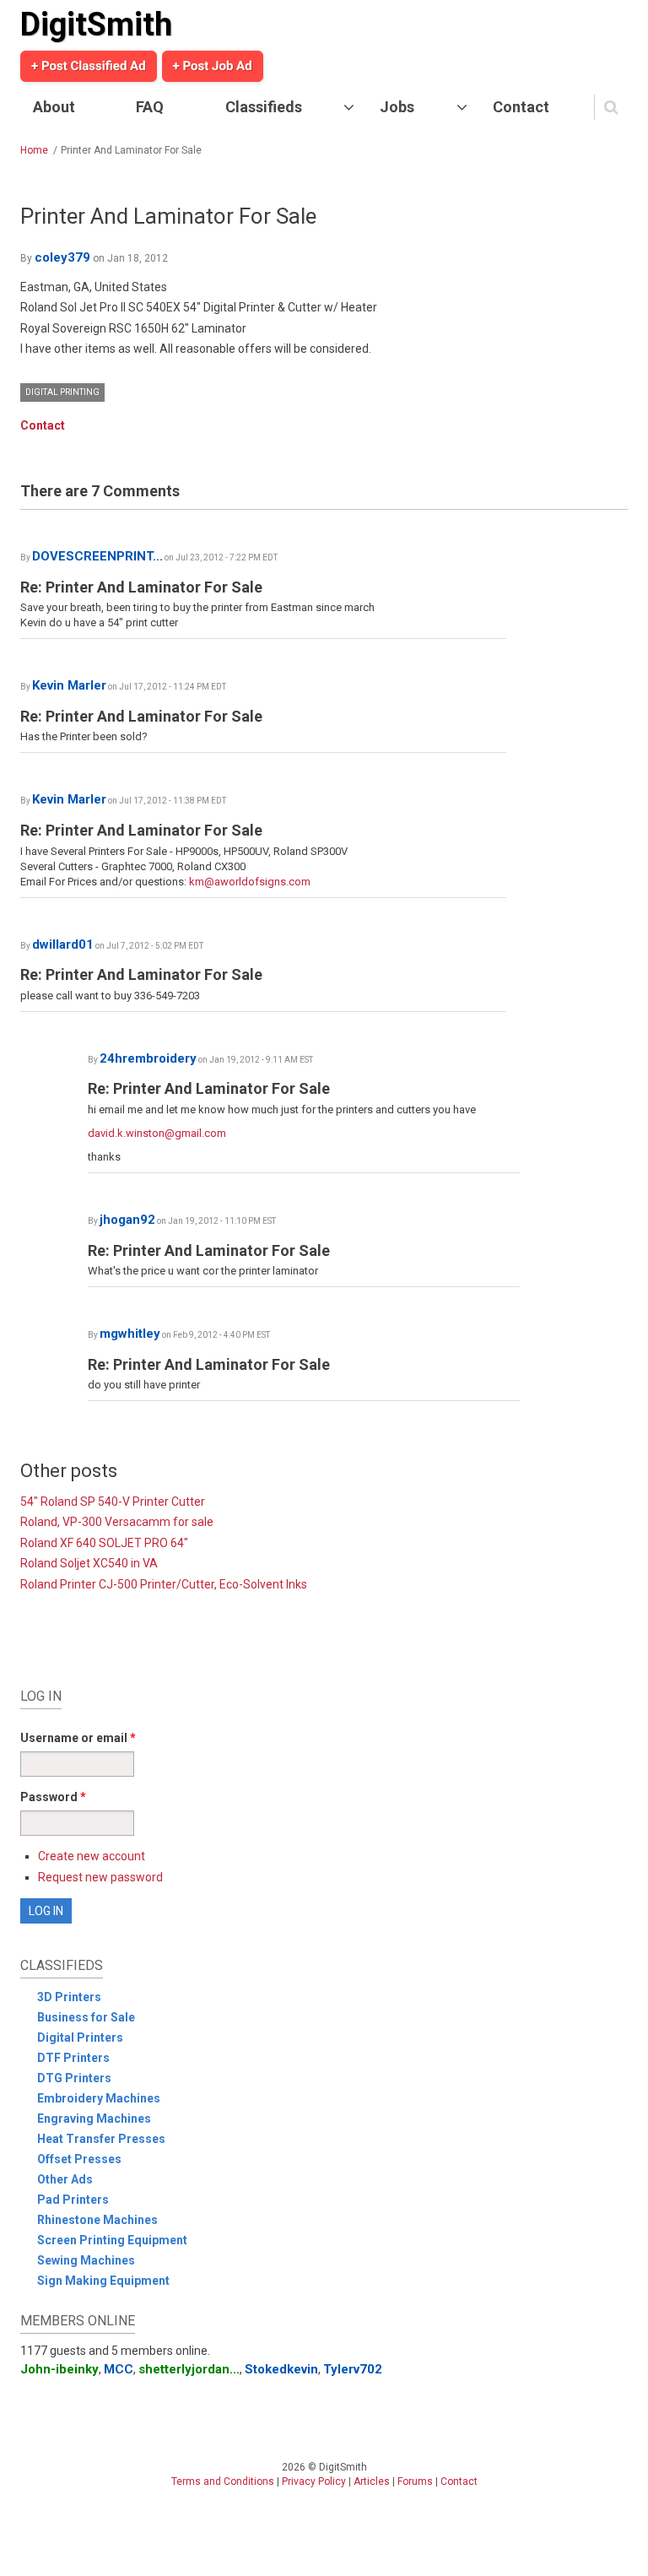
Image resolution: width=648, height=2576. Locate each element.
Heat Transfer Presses (101, 2139)
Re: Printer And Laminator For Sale (141, 587)
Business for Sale (86, 2017)
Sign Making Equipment (103, 2281)
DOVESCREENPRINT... (97, 556)
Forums (415, 2481)
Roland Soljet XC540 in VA (89, 1563)
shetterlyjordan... (189, 2369)
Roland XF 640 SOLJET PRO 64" (104, 1543)
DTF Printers (73, 2058)
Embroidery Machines (99, 2098)
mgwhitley (130, 1334)
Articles (372, 2481)
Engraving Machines (94, 2119)
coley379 (62, 257)
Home (34, 150)
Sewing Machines (86, 2260)
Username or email (78, 1738)
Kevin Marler (69, 685)
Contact (521, 107)
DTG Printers (74, 2078)
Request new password (100, 1877)
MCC (119, 2369)
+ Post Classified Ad (89, 66)
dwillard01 (63, 944)
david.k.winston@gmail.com (157, 1133)
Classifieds (264, 107)
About (54, 107)
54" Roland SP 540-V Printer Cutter (113, 1502)
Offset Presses (79, 2159)
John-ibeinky (59, 2369)
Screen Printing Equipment (112, 2240)
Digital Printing (62, 392)
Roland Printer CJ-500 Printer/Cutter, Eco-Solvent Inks (164, 1584)
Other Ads (65, 2179)
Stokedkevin (281, 2369)
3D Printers (69, 1997)
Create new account (92, 1856)
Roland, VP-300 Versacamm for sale (117, 1522)
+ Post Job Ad (213, 66)
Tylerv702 (353, 2369)
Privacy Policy (314, 2481)
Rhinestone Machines (97, 2220)
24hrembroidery (148, 1058)
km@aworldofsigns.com (250, 882)
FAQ (150, 107)
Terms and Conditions (223, 2481)
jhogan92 (127, 1220)
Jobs (397, 107)
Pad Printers (73, 2200)
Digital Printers (80, 2038)
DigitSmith (96, 24)
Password (53, 1797)
